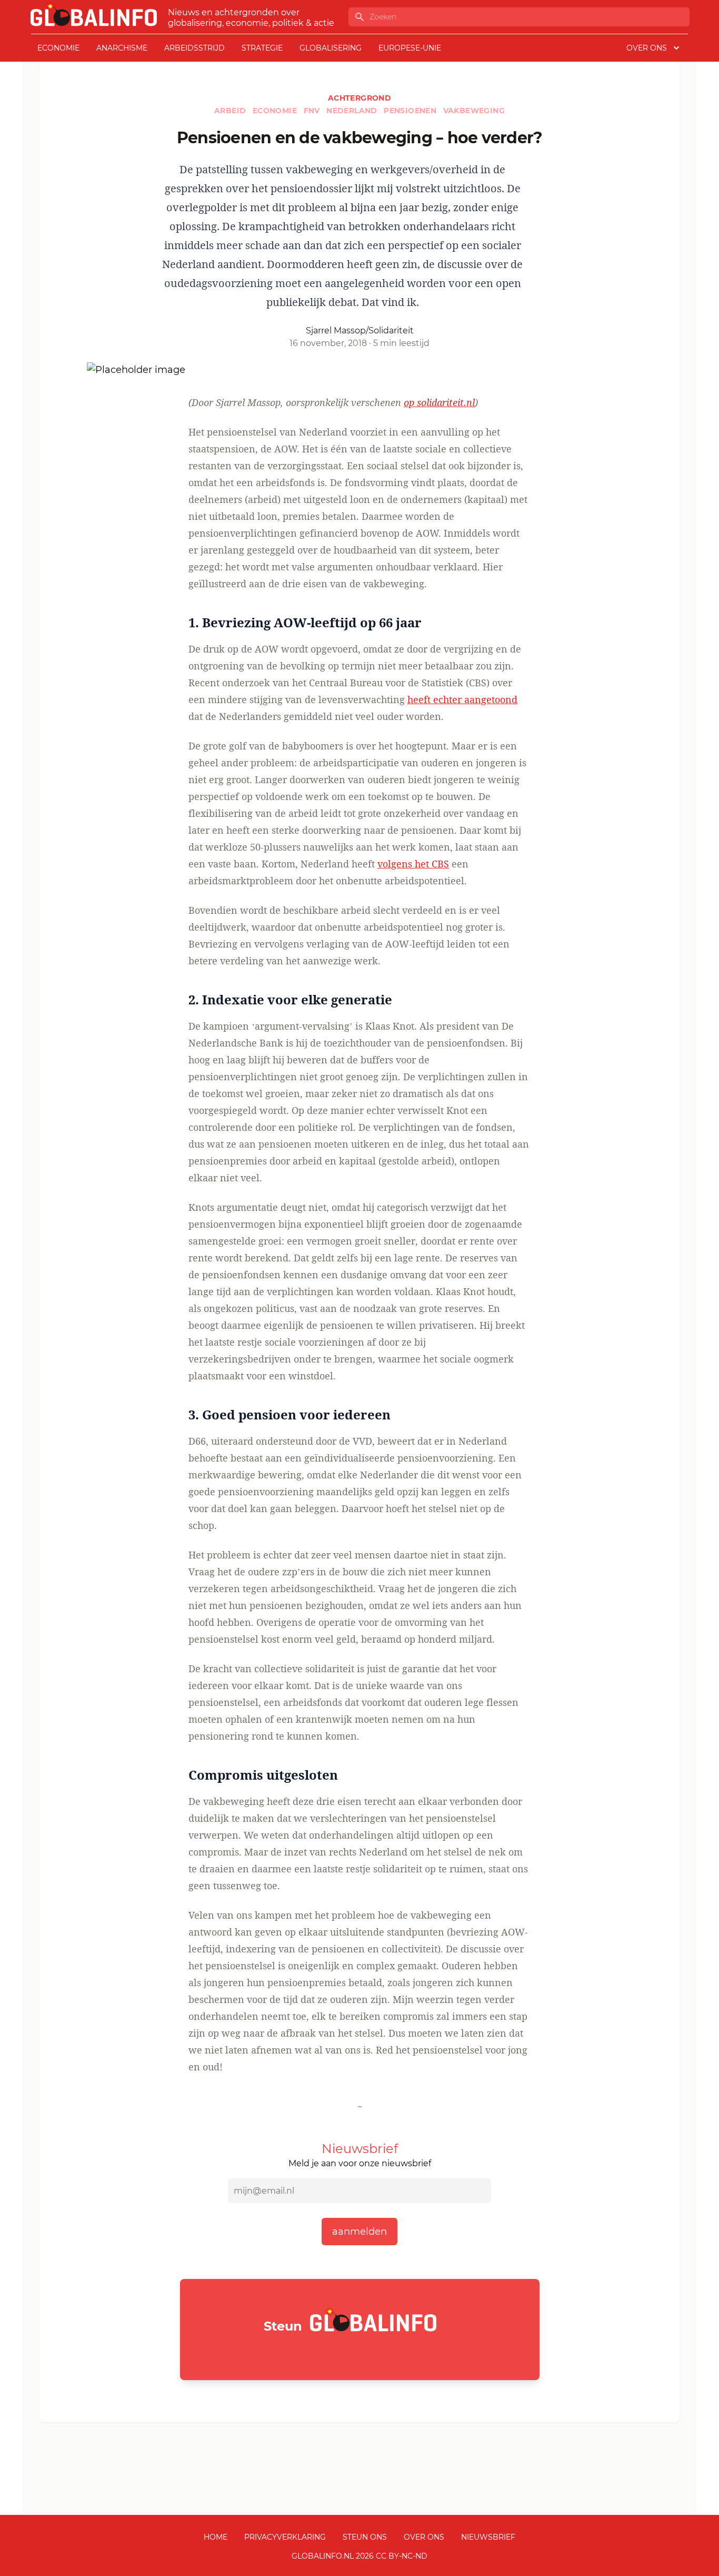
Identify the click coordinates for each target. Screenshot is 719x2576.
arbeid (231, 111)
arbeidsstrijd (194, 48)
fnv (313, 111)
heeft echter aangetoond (462, 699)
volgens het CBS (413, 864)
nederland (353, 111)
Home (216, 2537)
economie (58, 48)
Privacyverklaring (285, 2537)
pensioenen (411, 111)
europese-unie (410, 48)
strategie (262, 48)
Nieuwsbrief (488, 2537)
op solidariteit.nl (439, 402)
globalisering (331, 48)
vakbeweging (474, 111)
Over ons (424, 2537)
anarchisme (122, 48)
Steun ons (365, 2537)
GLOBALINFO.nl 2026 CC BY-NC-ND (359, 2556)
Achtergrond (359, 98)
